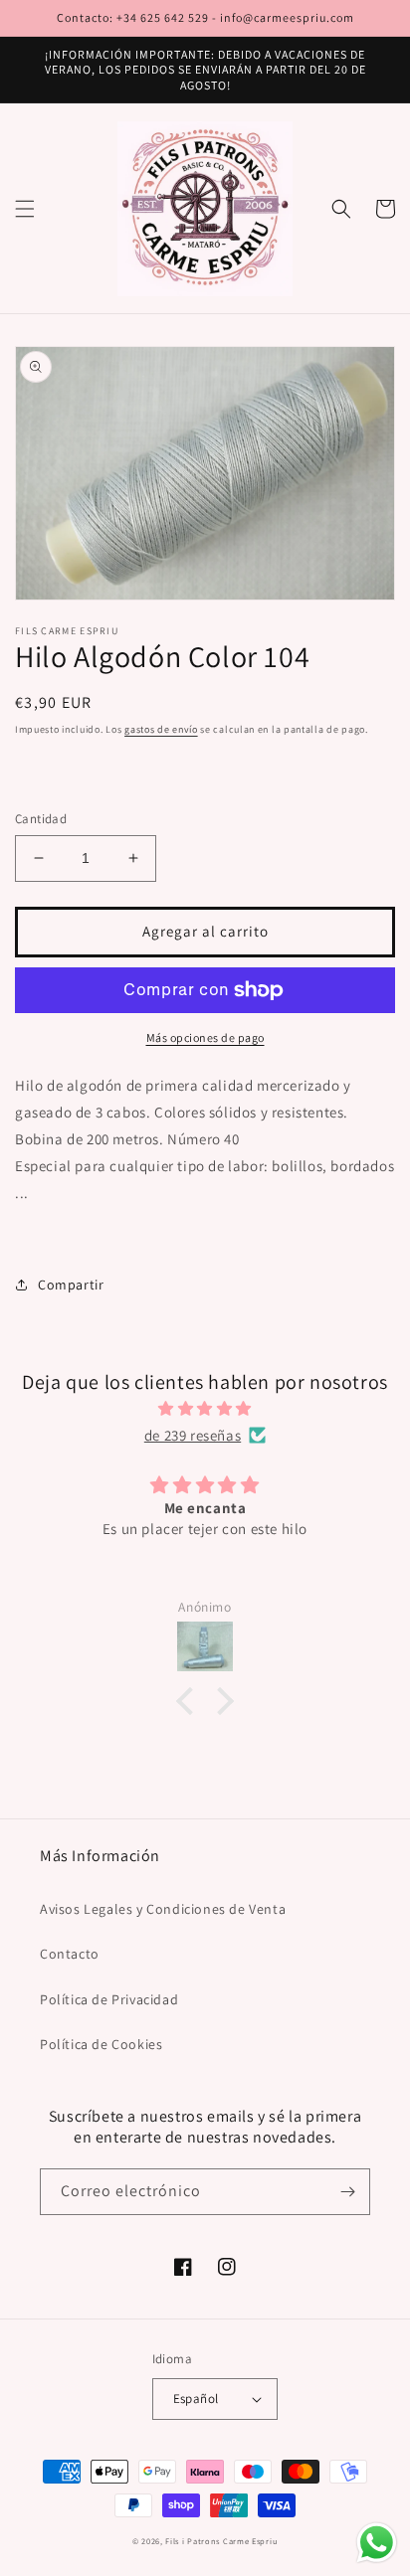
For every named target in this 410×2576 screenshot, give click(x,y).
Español (196, 2399)
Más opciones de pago (205, 1037)
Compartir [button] (71, 1285)
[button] (25, 209)
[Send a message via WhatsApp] (377, 2543)
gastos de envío (161, 729)
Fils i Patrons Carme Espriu (221, 2541)
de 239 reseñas (193, 1435)
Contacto (70, 1954)
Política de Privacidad (109, 1999)
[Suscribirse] (347, 2192)
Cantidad (41, 819)
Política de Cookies (101, 2044)
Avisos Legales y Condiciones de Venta (163, 1909)
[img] (205, 1408)
